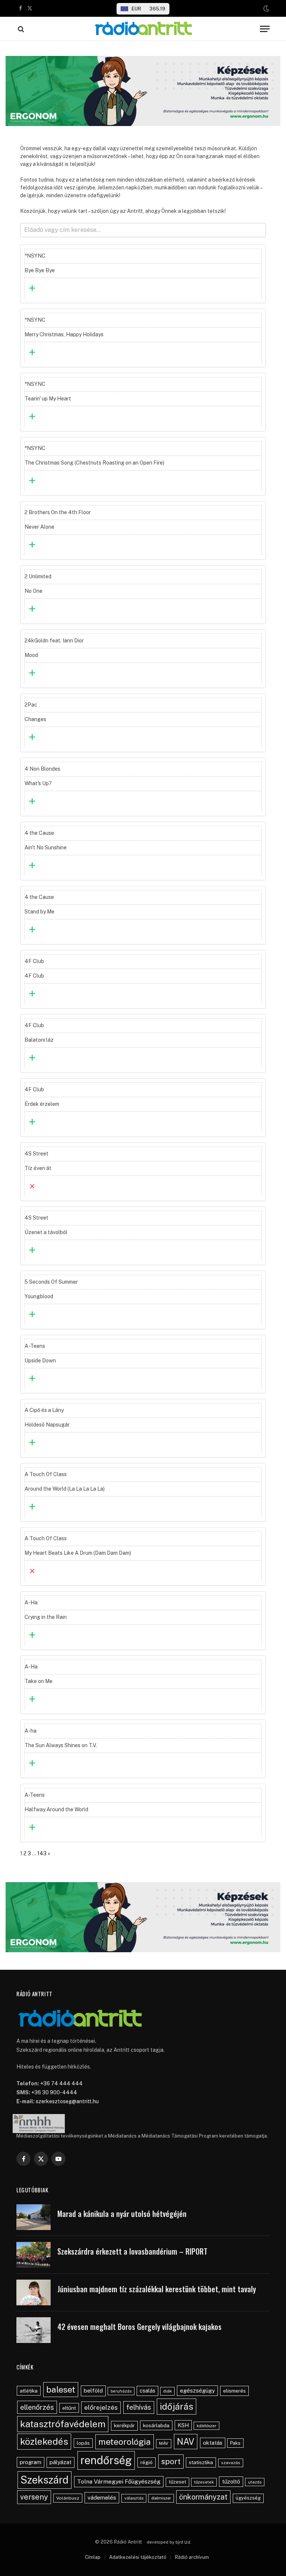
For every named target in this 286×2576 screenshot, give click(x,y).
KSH (183, 2425)
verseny (34, 2497)
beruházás (121, 2391)
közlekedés (44, 2441)
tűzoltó (231, 2481)
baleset (61, 2389)
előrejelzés (101, 2407)
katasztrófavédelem (63, 2424)
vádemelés (102, 2498)
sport (171, 2461)
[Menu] (265, 29)
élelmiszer (161, 2498)
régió (147, 2462)
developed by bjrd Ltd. (169, 2542)
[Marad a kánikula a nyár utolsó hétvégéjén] (34, 2217)
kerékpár (124, 2425)
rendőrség (106, 2460)
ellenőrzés (37, 2407)
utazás (255, 2482)
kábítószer (206, 2426)
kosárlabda (156, 2425)
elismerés (234, 2391)
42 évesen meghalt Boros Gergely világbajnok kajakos (139, 2327)
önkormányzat (203, 2497)
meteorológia (125, 2442)
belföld (93, 2391)
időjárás (177, 2406)
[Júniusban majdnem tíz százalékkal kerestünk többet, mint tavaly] (34, 2292)
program (31, 2462)
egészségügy (197, 2391)
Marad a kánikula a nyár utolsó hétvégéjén (122, 2214)
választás (134, 2498)
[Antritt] (143, 29)
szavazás (231, 2463)
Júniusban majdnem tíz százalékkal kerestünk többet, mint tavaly (157, 2289)
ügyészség (248, 2498)
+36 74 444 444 (61, 2083)
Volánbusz (68, 2498)
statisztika (201, 2462)
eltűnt (69, 2408)
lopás (83, 2443)
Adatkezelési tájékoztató (138, 2557)
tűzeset (177, 2482)
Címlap (93, 2557)
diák (167, 2391)
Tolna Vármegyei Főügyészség (119, 2481)
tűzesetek (204, 2482)
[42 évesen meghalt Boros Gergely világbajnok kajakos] (34, 2330)
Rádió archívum (192, 2557)
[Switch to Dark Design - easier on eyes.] (266, 9)
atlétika (29, 2391)
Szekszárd (45, 2480)
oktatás (213, 2443)
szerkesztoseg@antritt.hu (67, 2101)
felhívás (139, 2407)
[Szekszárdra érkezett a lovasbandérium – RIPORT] (34, 2255)
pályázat (61, 2462)
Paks (235, 2443)
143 (42, 1853)
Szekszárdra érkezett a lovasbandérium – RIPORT (132, 2251)
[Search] (20, 29)
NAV (186, 2442)
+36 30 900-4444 (54, 2092)
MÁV (164, 2443)
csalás (147, 2391)
